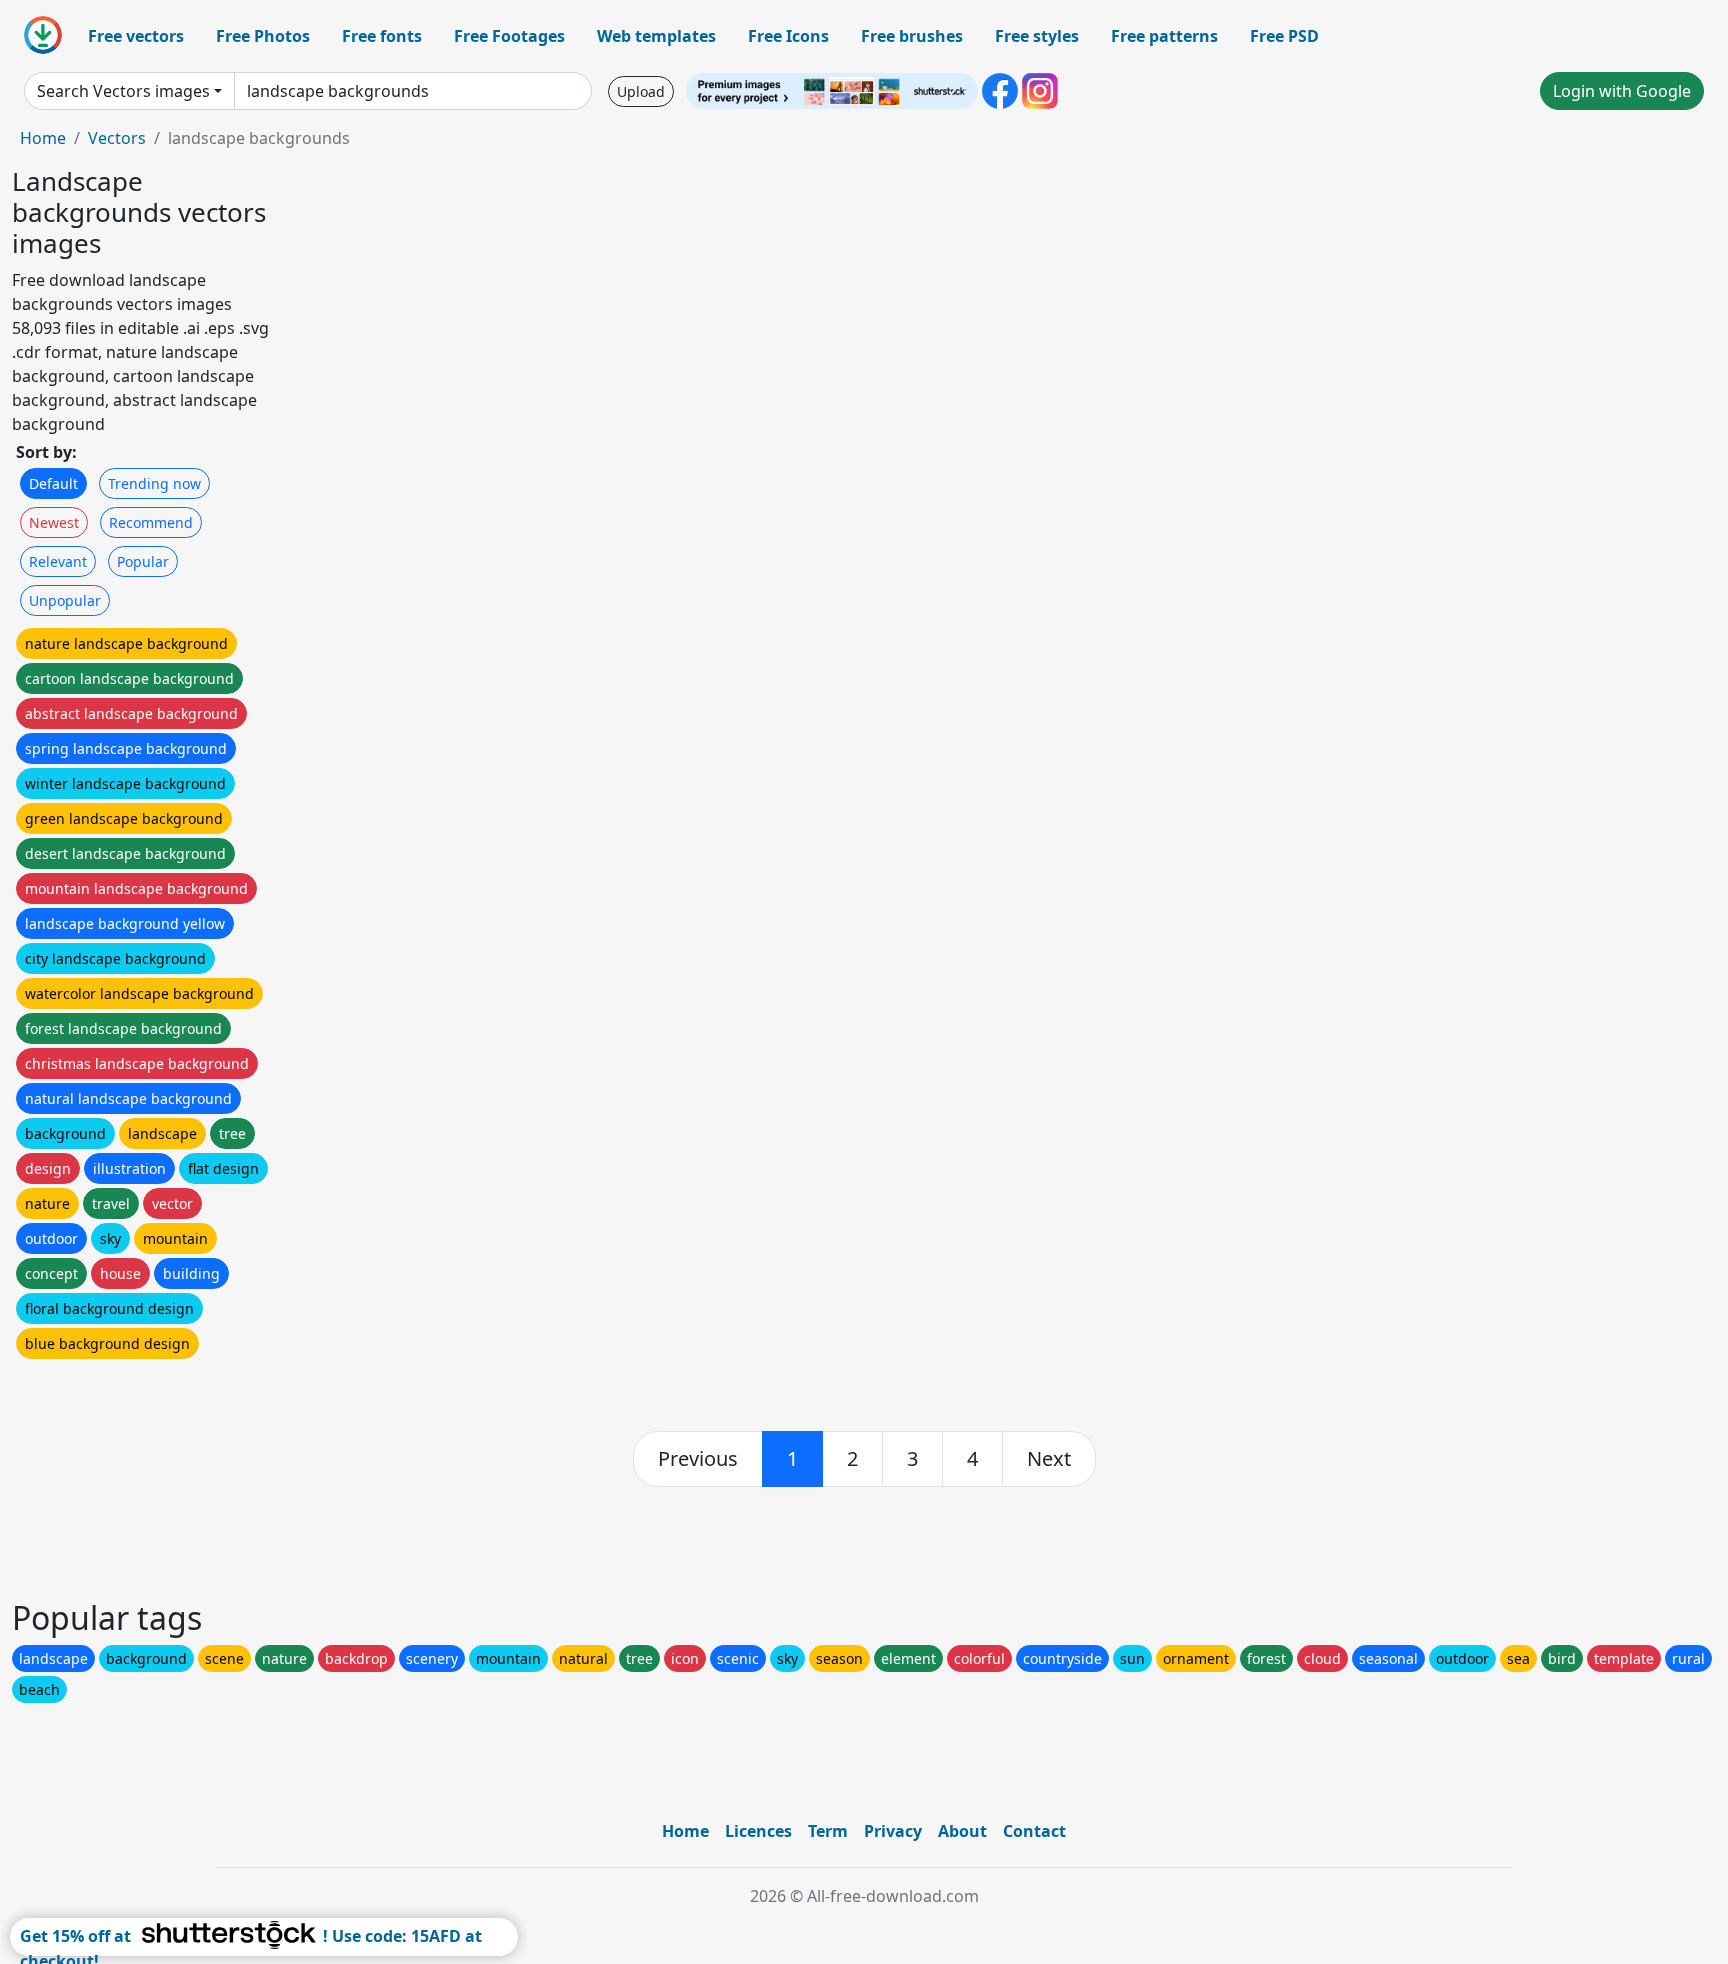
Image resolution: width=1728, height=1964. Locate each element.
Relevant (58, 561)
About (962, 1831)
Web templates (656, 36)
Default (53, 483)
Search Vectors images (123, 91)
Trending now (154, 483)
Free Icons (788, 36)
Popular (143, 561)
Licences (758, 1831)
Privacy (893, 1831)
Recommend (151, 522)
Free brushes (912, 36)
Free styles (1037, 36)
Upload (641, 91)
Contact (1034, 1831)
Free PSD (1284, 36)
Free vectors (136, 36)
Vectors (117, 138)
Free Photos (263, 36)
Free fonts (382, 36)
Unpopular (65, 600)
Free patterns (1164, 36)
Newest (54, 522)
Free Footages (509, 36)
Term (828, 1831)
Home (43, 138)
